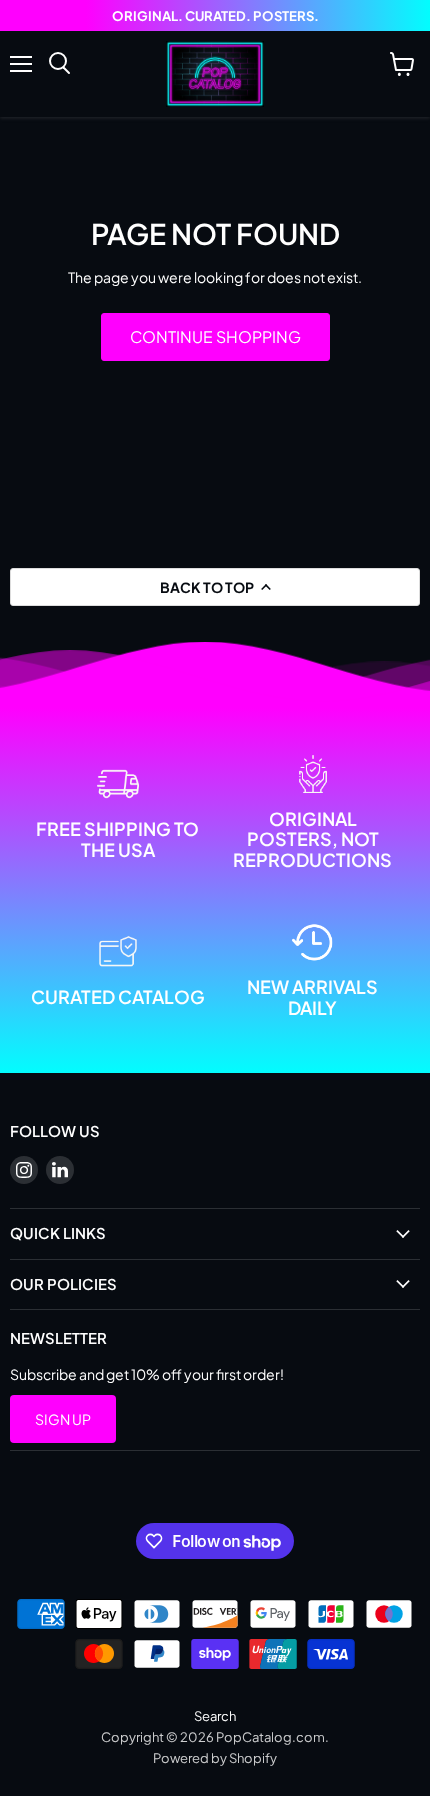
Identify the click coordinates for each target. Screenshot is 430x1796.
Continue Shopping (215, 337)
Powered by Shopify (215, 1758)
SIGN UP (63, 1419)
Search (215, 1716)
